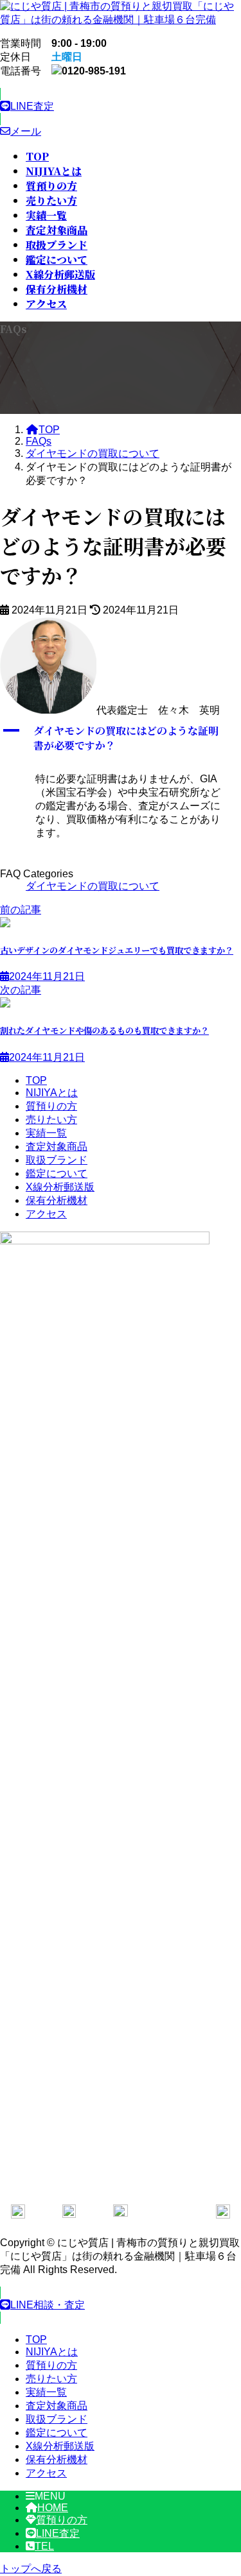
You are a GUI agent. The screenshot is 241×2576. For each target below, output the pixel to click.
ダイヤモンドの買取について (93, 886)
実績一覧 (46, 1133)
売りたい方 (51, 1120)
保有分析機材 (57, 1200)
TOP (36, 1080)
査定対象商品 (57, 1146)
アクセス (46, 1214)
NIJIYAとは (52, 1093)
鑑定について (57, 1173)
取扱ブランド (57, 1160)
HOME (53, 2508)
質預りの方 (51, 1106)
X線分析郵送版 (60, 1187)
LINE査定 (58, 2533)
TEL (44, 2546)
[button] (121, 107)
